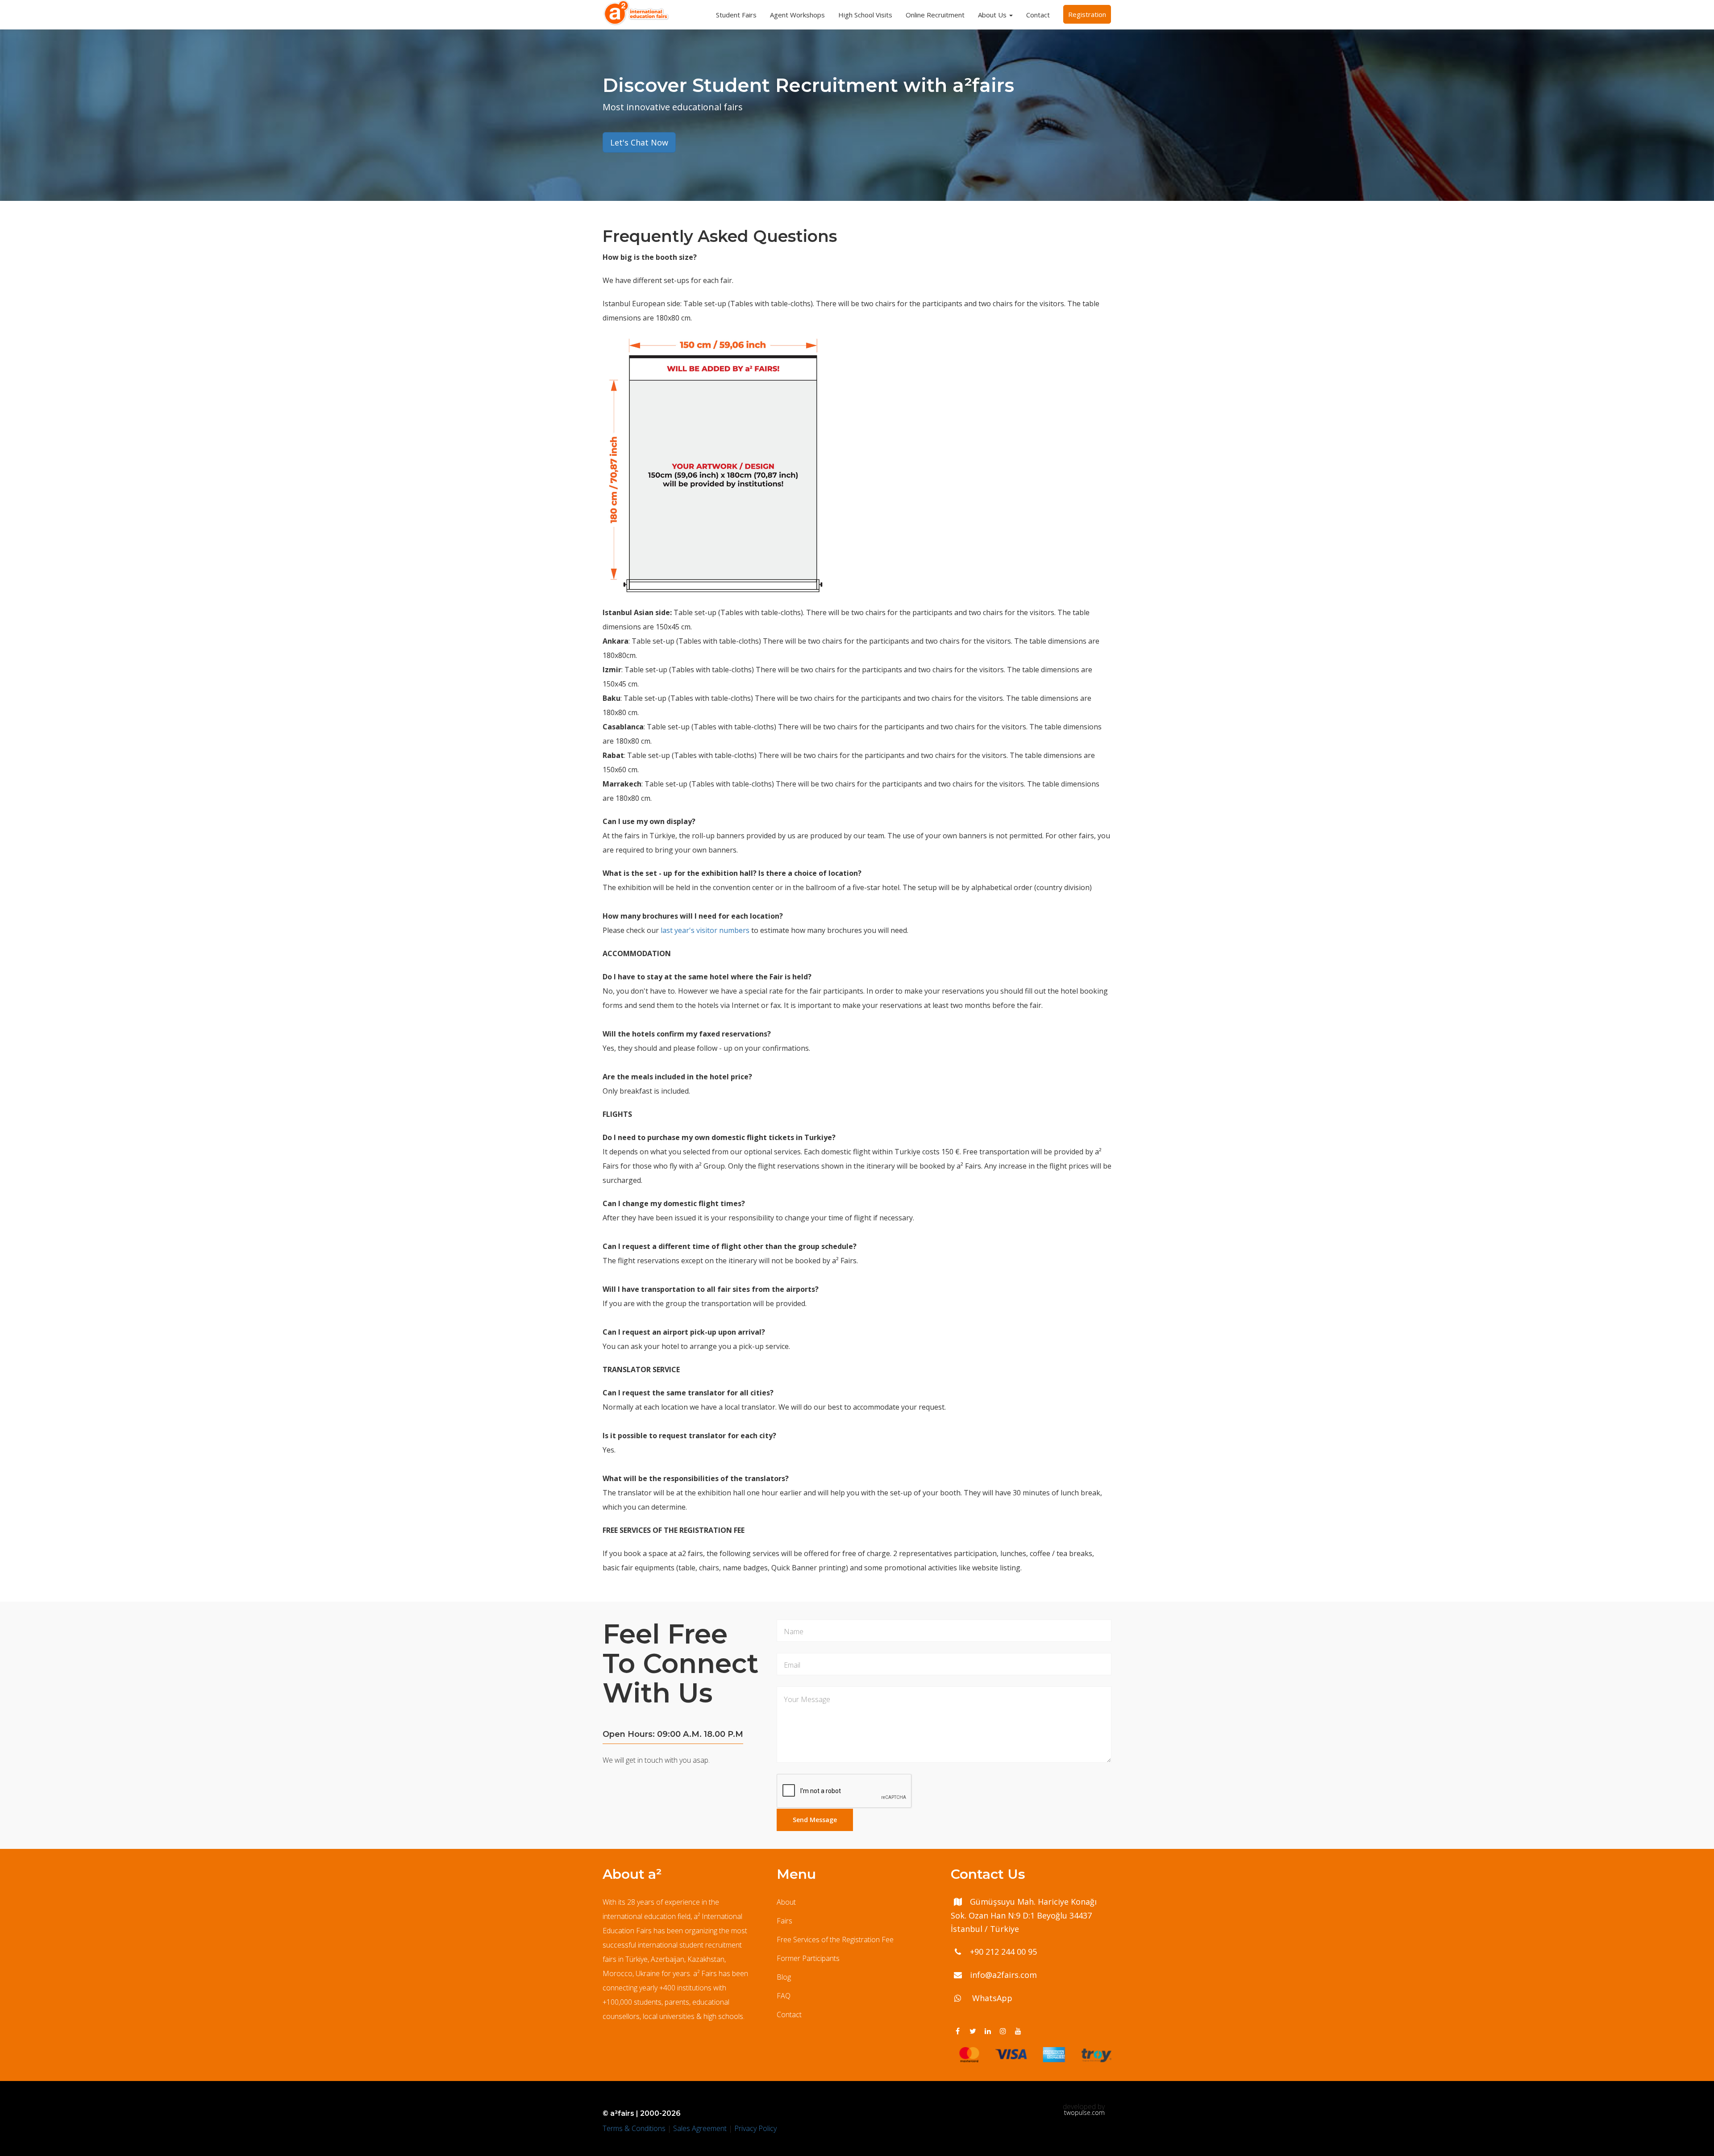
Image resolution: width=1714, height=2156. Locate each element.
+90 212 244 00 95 (1003, 1952)
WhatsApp (991, 1998)
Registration (1087, 14)
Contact (1038, 15)
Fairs (784, 1921)
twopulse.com (1084, 2113)
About (786, 1902)
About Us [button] (993, 15)
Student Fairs (736, 15)
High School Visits (865, 15)
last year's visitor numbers (705, 930)
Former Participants (808, 1958)
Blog (784, 1977)
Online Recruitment (935, 15)
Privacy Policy (755, 2128)
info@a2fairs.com (1003, 1975)
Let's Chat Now (639, 142)
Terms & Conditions (634, 2128)
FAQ (784, 1996)
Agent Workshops (797, 15)
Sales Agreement (700, 2128)
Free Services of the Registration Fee (835, 1940)
